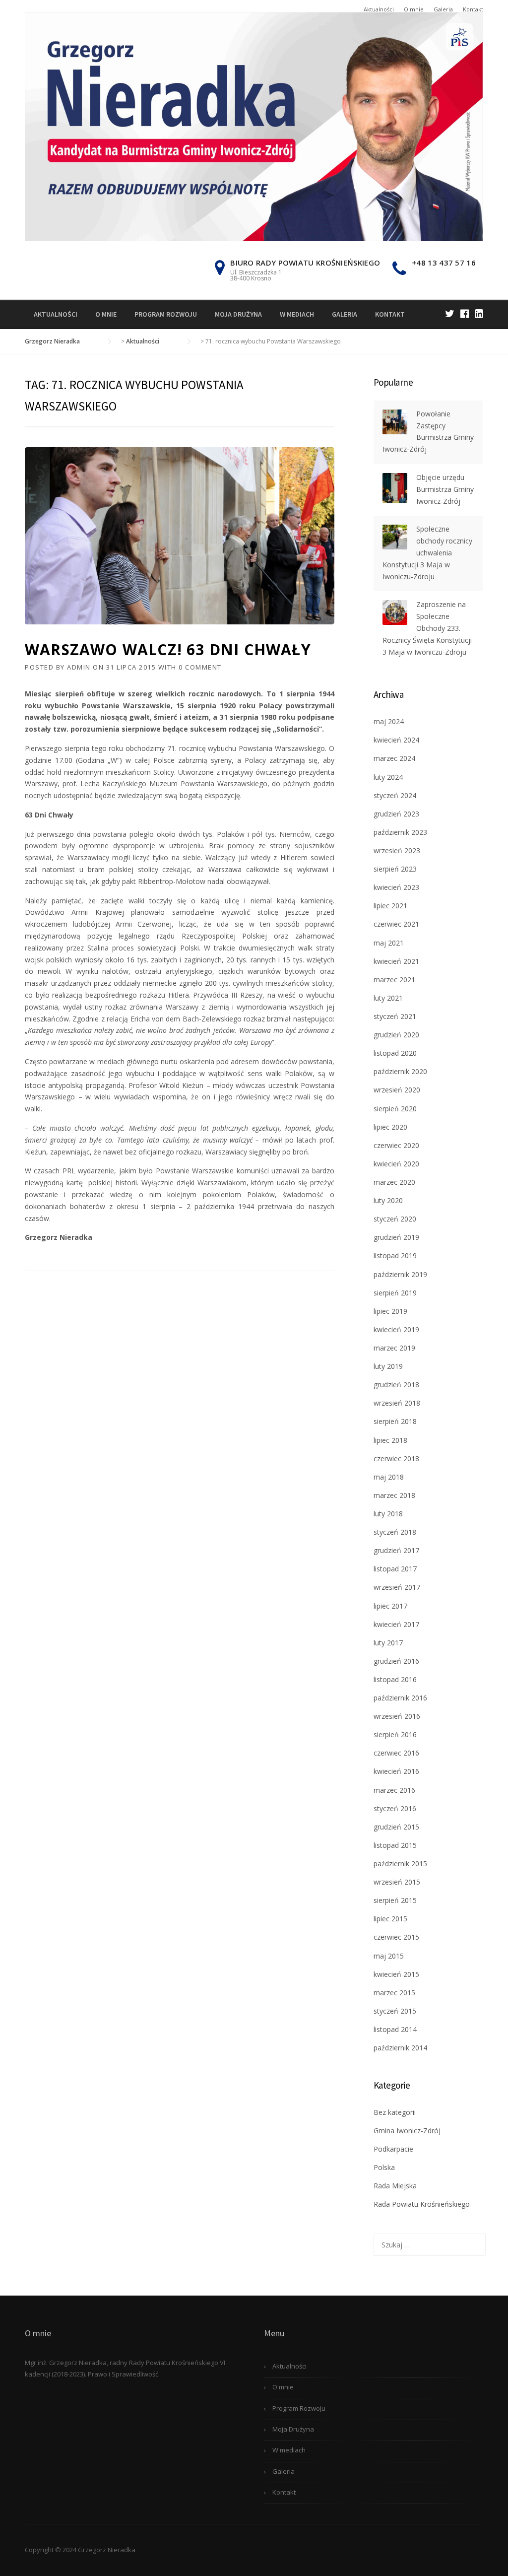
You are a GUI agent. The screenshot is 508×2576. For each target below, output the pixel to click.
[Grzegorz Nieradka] (254, 126)
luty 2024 (388, 777)
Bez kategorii (395, 2112)
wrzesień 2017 (397, 1587)
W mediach (297, 314)
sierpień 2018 (395, 1421)
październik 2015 (400, 1864)
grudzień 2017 (396, 1550)
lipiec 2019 (390, 1311)
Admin (79, 667)
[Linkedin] (479, 313)
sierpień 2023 (395, 869)
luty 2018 (388, 1514)
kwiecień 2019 (396, 1329)
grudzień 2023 (396, 814)
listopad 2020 (395, 1053)
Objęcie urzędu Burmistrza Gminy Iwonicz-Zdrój (445, 489)
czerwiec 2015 (396, 1937)
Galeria (443, 9)
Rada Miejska (395, 2186)
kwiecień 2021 (396, 961)
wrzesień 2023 (397, 850)
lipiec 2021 (390, 906)
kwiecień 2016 (396, 1771)
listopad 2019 (395, 1255)
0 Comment (200, 667)
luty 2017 (388, 1643)
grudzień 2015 (396, 1827)
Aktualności (379, 9)
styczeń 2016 (395, 1808)
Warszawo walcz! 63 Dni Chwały (168, 649)
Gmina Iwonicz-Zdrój (407, 2131)
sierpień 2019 (395, 1293)
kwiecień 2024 (396, 740)
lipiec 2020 (390, 1127)
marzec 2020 (394, 1182)
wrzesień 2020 (397, 1090)
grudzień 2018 (396, 1385)
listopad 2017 (395, 1569)
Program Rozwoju (166, 314)
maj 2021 (389, 943)
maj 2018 (389, 1477)
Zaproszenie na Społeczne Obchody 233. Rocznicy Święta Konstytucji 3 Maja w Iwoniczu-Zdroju (427, 628)
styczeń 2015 (395, 2011)
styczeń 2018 (395, 1532)
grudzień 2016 (396, 1661)
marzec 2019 (394, 1348)
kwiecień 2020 (396, 1164)
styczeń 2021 (395, 1016)
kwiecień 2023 (396, 887)
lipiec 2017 (390, 1606)
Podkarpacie (393, 2149)
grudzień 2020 (396, 1035)
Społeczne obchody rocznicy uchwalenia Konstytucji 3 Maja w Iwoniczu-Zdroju (427, 552)
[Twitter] (450, 313)
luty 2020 (388, 1200)
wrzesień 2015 (397, 1882)
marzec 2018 (394, 1495)
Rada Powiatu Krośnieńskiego (422, 2204)
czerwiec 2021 (396, 924)
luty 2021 (388, 998)
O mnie (414, 9)
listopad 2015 (395, 1845)
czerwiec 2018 (396, 1458)
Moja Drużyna (238, 314)
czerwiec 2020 (396, 1145)
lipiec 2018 (390, 1440)
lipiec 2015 (390, 1919)
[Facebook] (465, 313)
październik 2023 (400, 832)
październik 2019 (400, 1274)
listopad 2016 (395, 1679)
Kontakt (473, 9)
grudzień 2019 (396, 1237)
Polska (384, 2167)
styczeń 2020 (395, 1219)
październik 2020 (400, 1071)
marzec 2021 (394, 980)
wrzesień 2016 (397, 1716)
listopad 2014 (395, 2029)
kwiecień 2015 (396, 1974)
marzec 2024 (394, 758)
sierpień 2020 (395, 1109)
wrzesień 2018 (397, 1403)
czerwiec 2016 (396, 1753)
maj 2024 (389, 721)
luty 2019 (388, 1366)
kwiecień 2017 (396, 1624)
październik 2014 (400, 2048)
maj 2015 (389, 1956)
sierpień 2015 (395, 1900)
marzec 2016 (394, 1790)
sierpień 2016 (395, 1734)
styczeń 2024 (395, 795)
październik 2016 (400, 1698)
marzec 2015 (394, 1993)
